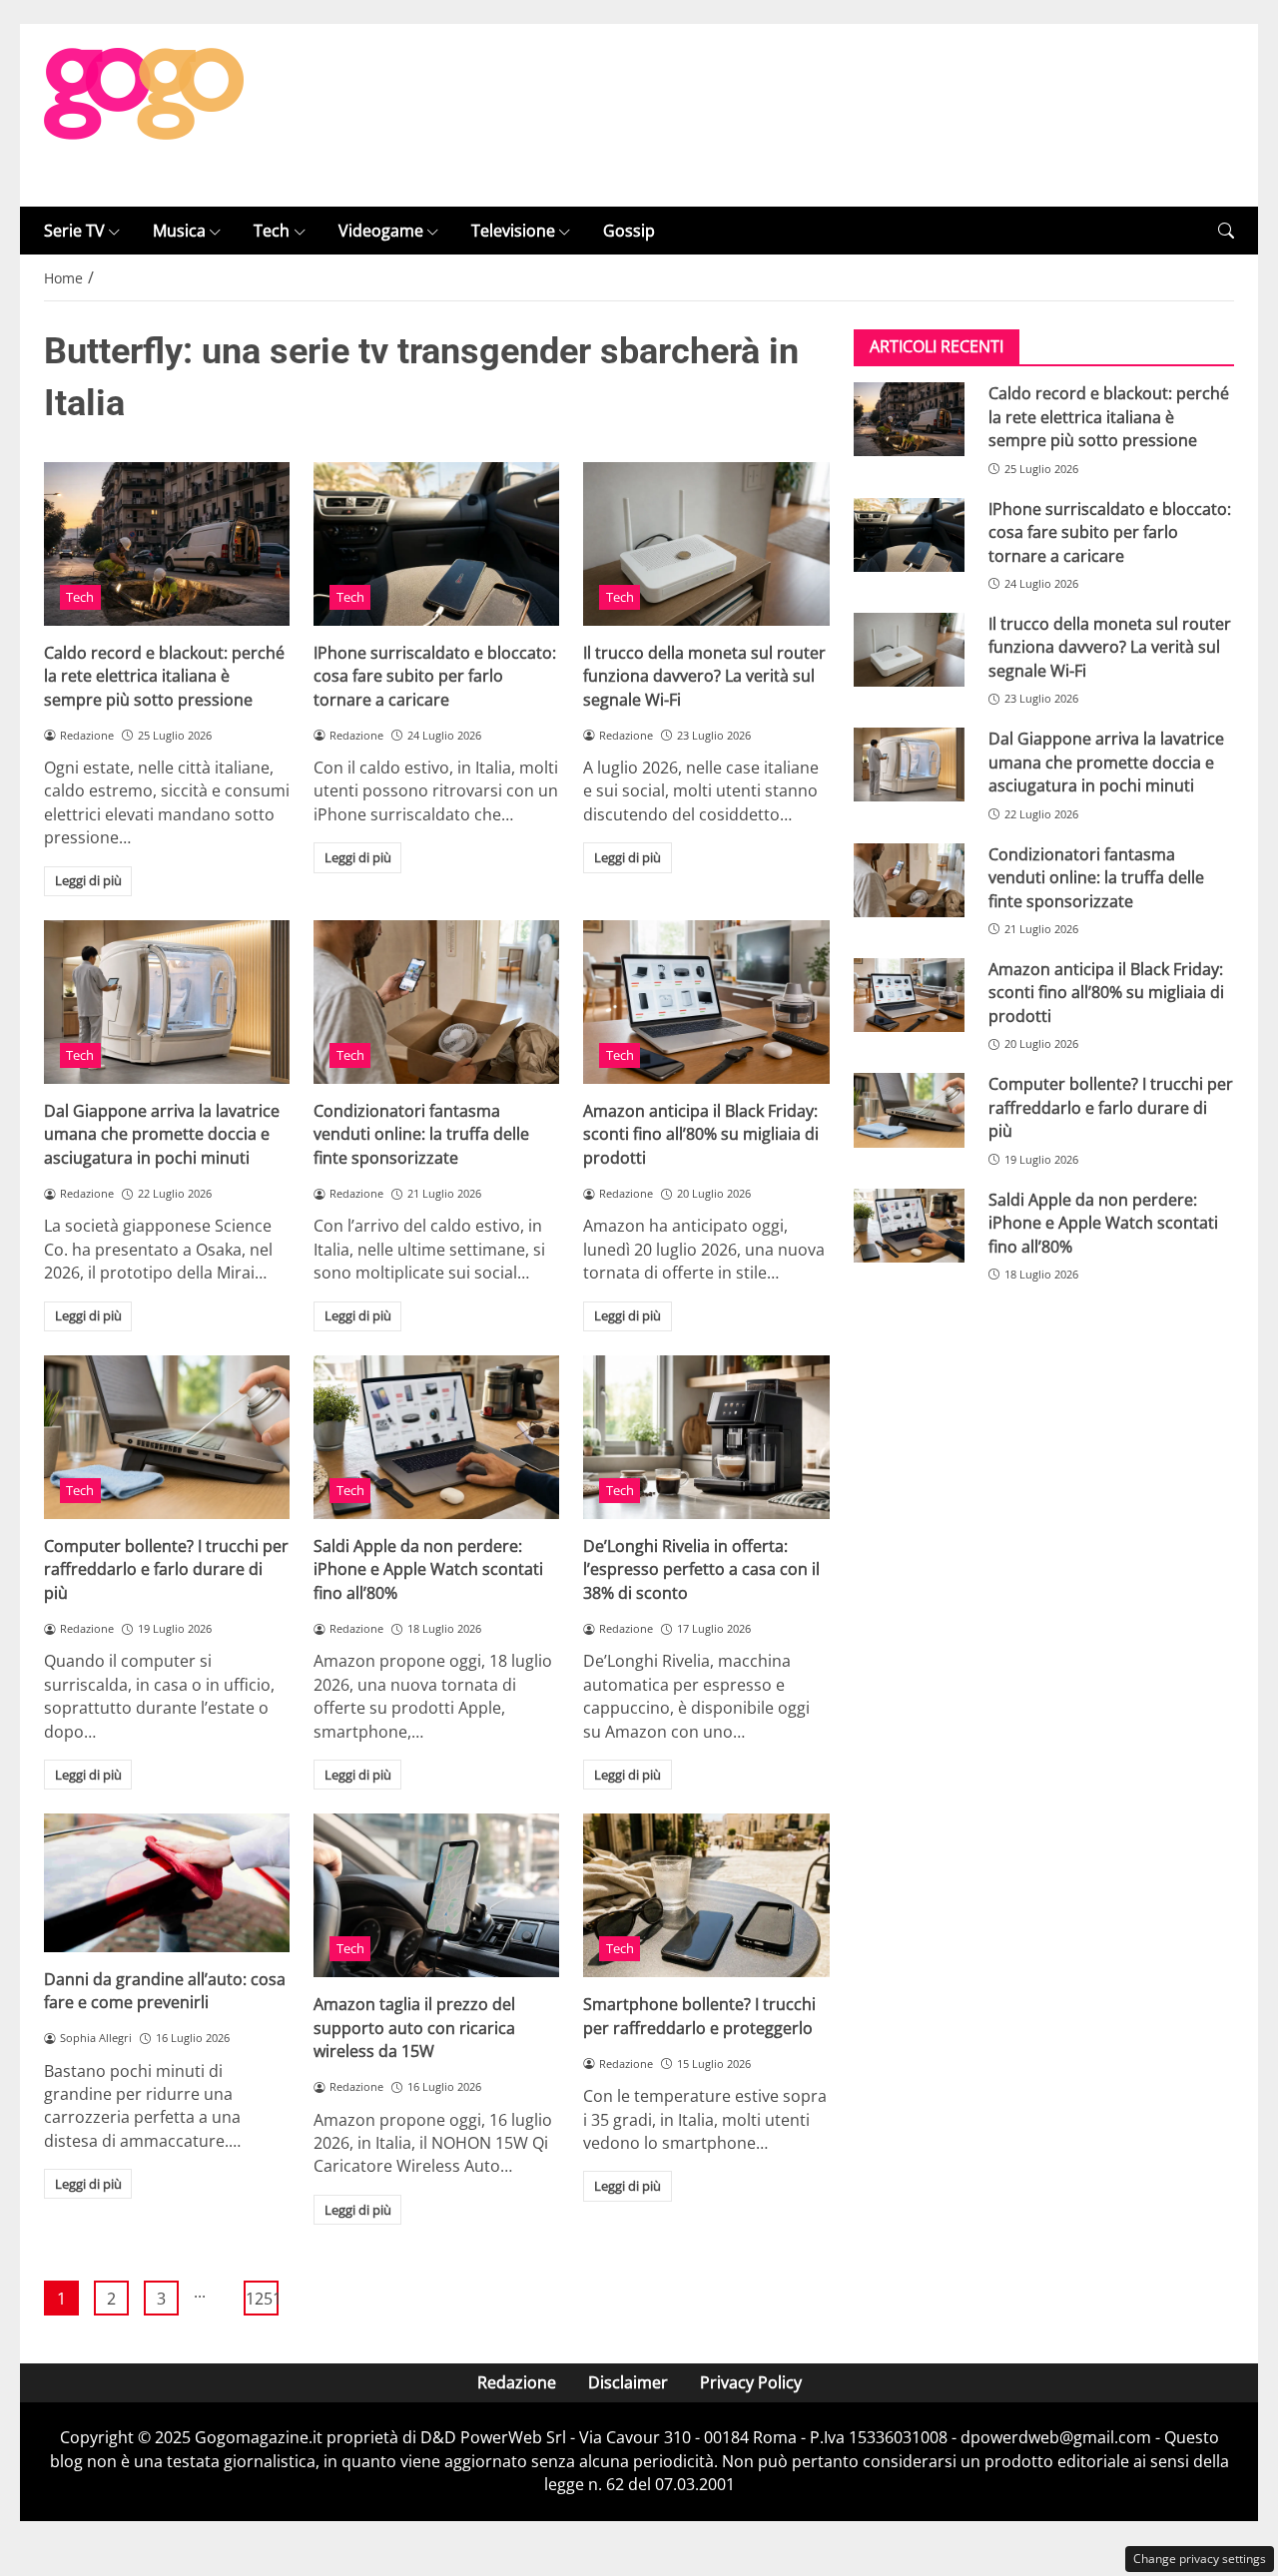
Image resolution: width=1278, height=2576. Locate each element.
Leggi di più (88, 880)
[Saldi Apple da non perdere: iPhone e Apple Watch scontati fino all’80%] (436, 1437)
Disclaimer (628, 2382)
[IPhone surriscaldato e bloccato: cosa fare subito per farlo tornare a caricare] (436, 544)
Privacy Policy (751, 2382)
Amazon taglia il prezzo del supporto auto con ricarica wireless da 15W (414, 2028)
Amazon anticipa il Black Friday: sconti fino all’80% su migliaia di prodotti (701, 1134)
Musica (179, 231)
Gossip (629, 231)
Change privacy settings (1200, 2559)
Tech (272, 231)
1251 (262, 2299)
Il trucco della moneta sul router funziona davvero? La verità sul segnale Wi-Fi (704, 676)
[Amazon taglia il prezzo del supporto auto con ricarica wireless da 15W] (436, 1895)
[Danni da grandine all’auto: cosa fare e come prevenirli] (167, 1882)
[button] (1226, 231)
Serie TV (74, 231)
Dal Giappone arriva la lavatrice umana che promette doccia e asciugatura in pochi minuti (162, 1134)
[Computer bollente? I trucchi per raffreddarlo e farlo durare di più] (167, 1437)
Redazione (517, 2382)
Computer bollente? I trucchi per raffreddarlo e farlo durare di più (166, 1569)
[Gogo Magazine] (144, 114)
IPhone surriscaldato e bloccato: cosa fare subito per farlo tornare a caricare (435, 676)
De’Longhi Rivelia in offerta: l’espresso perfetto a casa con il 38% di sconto (701, 1569)
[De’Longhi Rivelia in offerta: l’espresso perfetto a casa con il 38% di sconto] (706, 1437)
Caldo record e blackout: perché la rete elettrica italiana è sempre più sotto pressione (164, 676)
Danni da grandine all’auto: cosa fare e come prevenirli (165, 1991)
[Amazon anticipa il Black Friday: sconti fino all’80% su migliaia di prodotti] (706, 1002)
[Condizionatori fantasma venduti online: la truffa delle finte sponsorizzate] (436, 1002)
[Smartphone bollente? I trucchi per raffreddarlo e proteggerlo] (706, 1895)
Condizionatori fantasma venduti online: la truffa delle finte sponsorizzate (421, 1134)
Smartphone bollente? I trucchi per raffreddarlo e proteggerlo (699, 2016)
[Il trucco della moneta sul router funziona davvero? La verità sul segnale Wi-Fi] (706, 544)
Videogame (381, 231)
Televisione (513, 231)
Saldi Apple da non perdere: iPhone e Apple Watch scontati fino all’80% (428, 1569)
